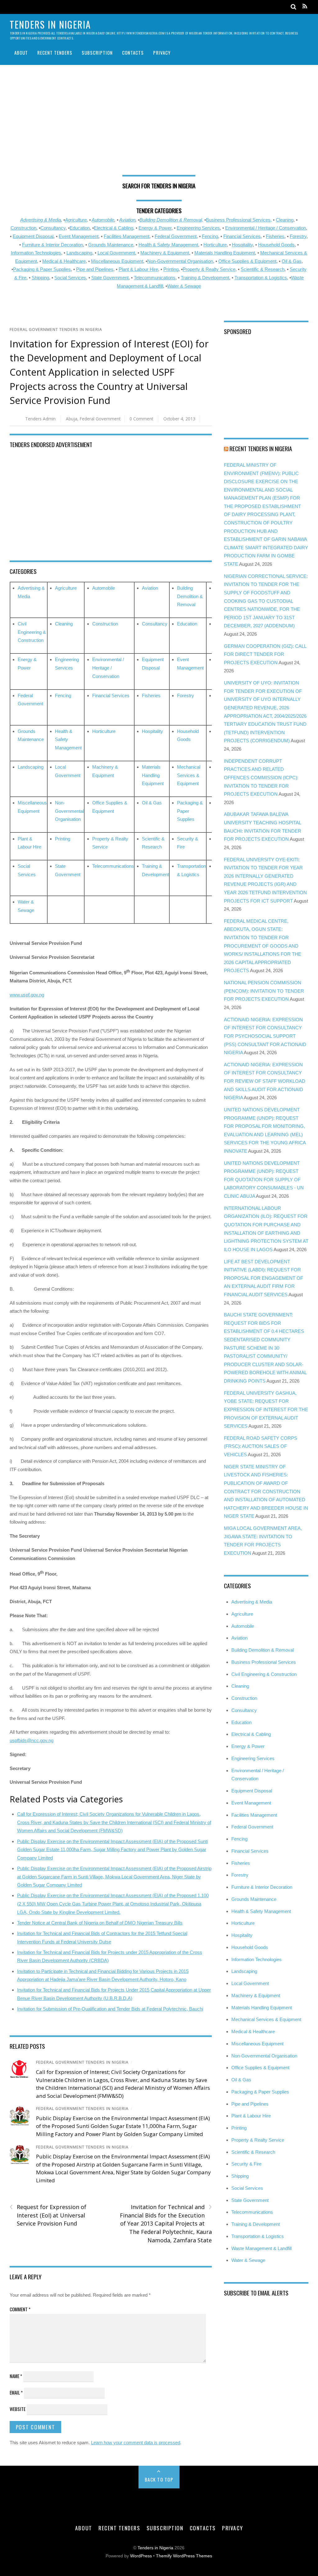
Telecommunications (155, 278)
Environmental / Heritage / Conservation (266, 228)
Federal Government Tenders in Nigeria (56, 329)
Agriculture (76, 220)
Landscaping (79, 253)
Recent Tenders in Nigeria (261, 448)
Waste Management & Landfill (261, 2248)
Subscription (97, 53)
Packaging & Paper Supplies (42, 269)
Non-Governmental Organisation (180, 261)
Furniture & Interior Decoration (52, 245)
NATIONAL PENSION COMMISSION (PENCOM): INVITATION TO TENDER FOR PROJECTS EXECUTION (264, 991)
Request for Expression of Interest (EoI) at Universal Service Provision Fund (48, 2215)
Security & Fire (246, 2164)
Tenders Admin (40, 419)
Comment (20, 2309)
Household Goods (276, 245)
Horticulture (215, 245)
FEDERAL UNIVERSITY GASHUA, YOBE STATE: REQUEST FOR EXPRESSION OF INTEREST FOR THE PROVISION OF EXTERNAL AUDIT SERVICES (266, 1409)
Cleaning (285, 220)
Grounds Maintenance (111, 245)
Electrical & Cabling (114, 228)
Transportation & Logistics (261, 278)
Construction (23, 228)
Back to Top (159, 2479)
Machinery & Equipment (165, 253)
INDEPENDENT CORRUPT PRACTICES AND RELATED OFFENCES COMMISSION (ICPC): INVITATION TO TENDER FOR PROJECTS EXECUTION (261, 778)
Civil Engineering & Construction (32, 632)
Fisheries (275, 236)
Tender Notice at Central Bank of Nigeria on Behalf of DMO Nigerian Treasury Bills (100, 1923)
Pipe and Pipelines (95, 269)
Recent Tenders (55, 53)
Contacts (133, 53)
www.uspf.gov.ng (27, 995)
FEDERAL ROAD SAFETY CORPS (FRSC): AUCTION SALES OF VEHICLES (261, 1446)
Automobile (103, 220)
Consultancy (53, 228)
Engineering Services (198, 228)
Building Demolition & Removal (190, 596)
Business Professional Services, (239, 220)
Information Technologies (36, 253)
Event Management (79, 236)
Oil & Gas (292, 261)
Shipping (40, 278)
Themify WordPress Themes (184, 2556)
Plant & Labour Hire (138, 269)
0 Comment (141, 419)
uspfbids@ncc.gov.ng (32, 1740)
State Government (110, 278)
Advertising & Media (41, 220)
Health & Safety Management (168, 245)
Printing (171, 269)
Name (16, 2376)
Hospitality (242, 245)
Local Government (116, 253)
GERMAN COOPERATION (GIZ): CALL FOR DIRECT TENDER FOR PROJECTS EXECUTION (265, 654)
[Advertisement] (159, 122)
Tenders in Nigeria (155, 2548)
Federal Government (176, 236)
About (21, 53)
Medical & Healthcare (64, 261)
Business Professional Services (264, 1662)
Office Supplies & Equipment (247, 261)
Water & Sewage (184, 286)
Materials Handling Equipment (225, 253)
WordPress (141, 2556)
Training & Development (205, 278)
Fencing (210, 236)
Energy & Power (155, 228)
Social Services (70, 278)
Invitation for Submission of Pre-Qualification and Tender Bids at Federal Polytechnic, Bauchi (110, 2009)
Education (80, 228)
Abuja (72, 419)
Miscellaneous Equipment (117, 261)
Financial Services (242, 236)
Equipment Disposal (33, 236)
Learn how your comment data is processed (136, 2443)
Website (18, 2409)
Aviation (127, 220)
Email (16, 2392)
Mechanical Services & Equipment (189, 775)
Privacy (162, 53)
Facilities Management (127, 236)
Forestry (298, 236)
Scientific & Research (263, 269)
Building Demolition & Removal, (171, 220)
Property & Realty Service (209, 269)
